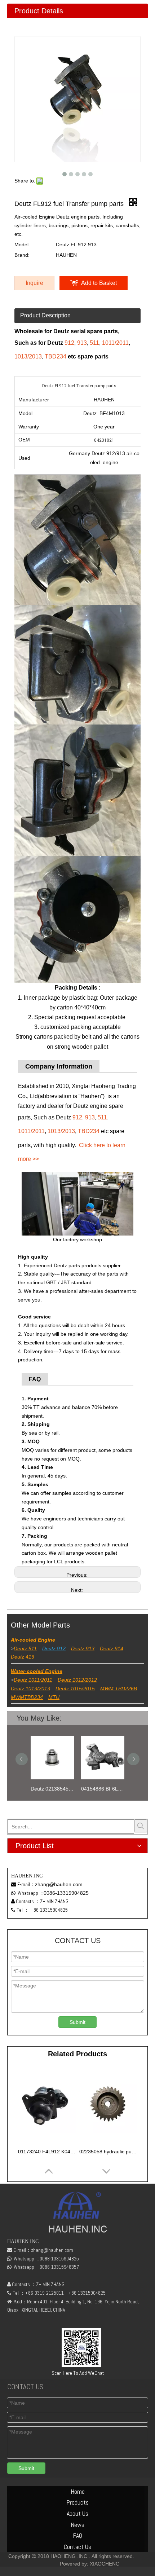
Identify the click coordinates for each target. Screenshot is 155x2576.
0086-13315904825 (66, 1893)
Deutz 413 (23, 1657)
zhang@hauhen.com (59, 1884)
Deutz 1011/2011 (33, 1680)
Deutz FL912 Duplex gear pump (107, 1789)
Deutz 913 (83, 1648)
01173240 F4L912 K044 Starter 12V (47, 2152)
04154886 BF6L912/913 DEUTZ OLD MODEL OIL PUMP (56, 1789)
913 (82, 343)
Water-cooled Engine (37, 1671)
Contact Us (77, 2547)
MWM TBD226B (119, 1688)
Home (78, 2491)
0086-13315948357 (59, 2267)
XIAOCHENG (105, 2564)
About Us (77, 2513)
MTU (54, 1697)
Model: (22, 245)
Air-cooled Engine (33, 1640)
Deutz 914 (112, 1648)
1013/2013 (28, 356)
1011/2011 (115, 343)
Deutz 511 (25, 1648)
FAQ (77, 2535)
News (77, 2525)
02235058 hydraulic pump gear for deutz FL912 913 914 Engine (108, 2152)
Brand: (22, 255)
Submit (77, 2022)
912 (69, 343)
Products (77, 2502)
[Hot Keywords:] (141, 1826)
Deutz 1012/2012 (77, 1680)
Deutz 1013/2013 (30, 1688)
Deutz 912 (54, 1648)
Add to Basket (99, 283)
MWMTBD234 (27, 1697)
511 (94, 343)
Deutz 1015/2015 (75, 1688)
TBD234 (56, 356)
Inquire (34, 283)
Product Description (45, 315)
